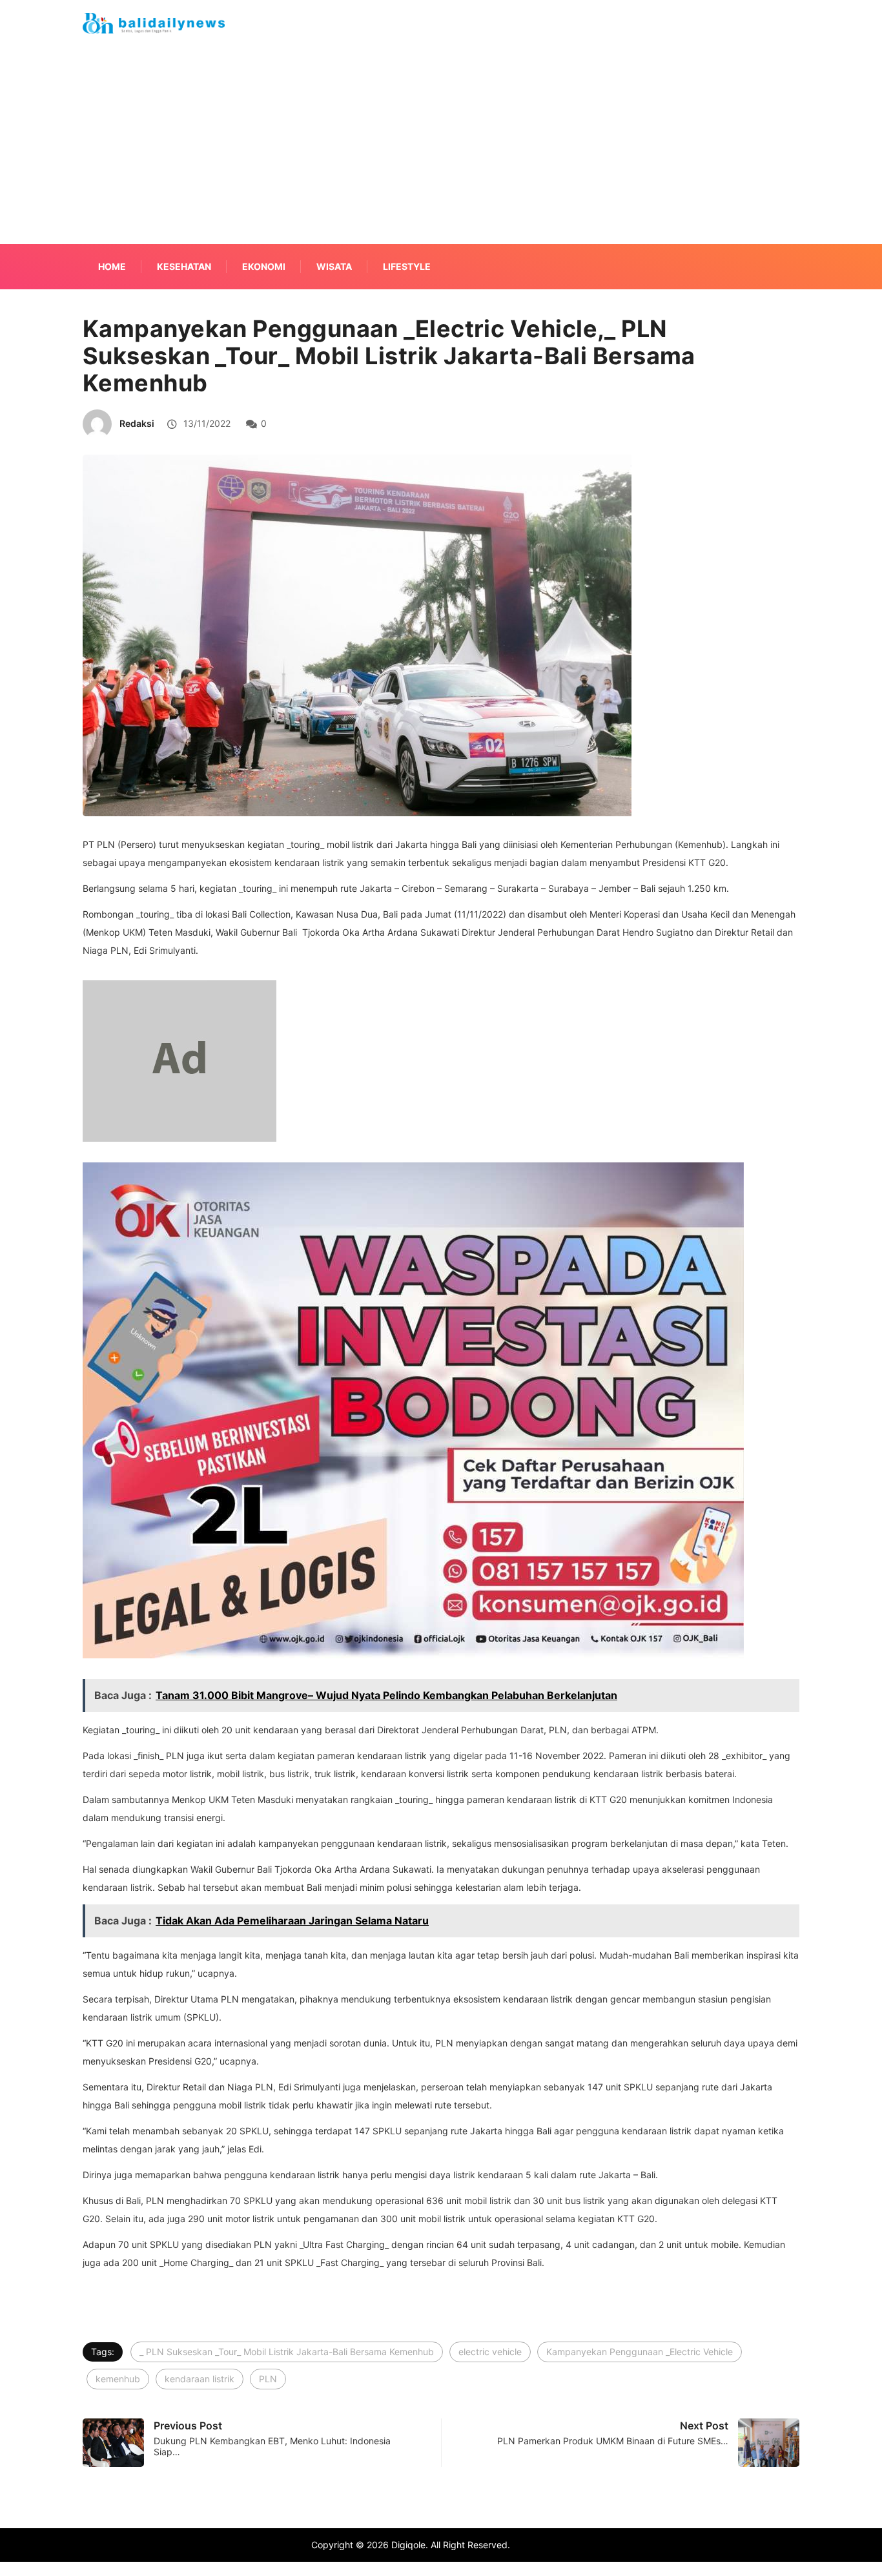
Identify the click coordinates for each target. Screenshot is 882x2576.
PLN (268, 2379)
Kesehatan (184, 266)
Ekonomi (264, 266)
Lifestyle (407, 266)
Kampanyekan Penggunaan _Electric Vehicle (640, 2352)
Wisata (334, 266)
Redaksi (137, 423)
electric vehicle (490, 2352)
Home (112, 266)
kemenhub (118, 2379)
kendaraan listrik (200, 2379)
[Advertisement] (441, 160)
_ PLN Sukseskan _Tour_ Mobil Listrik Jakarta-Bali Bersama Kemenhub (287, 2352)
